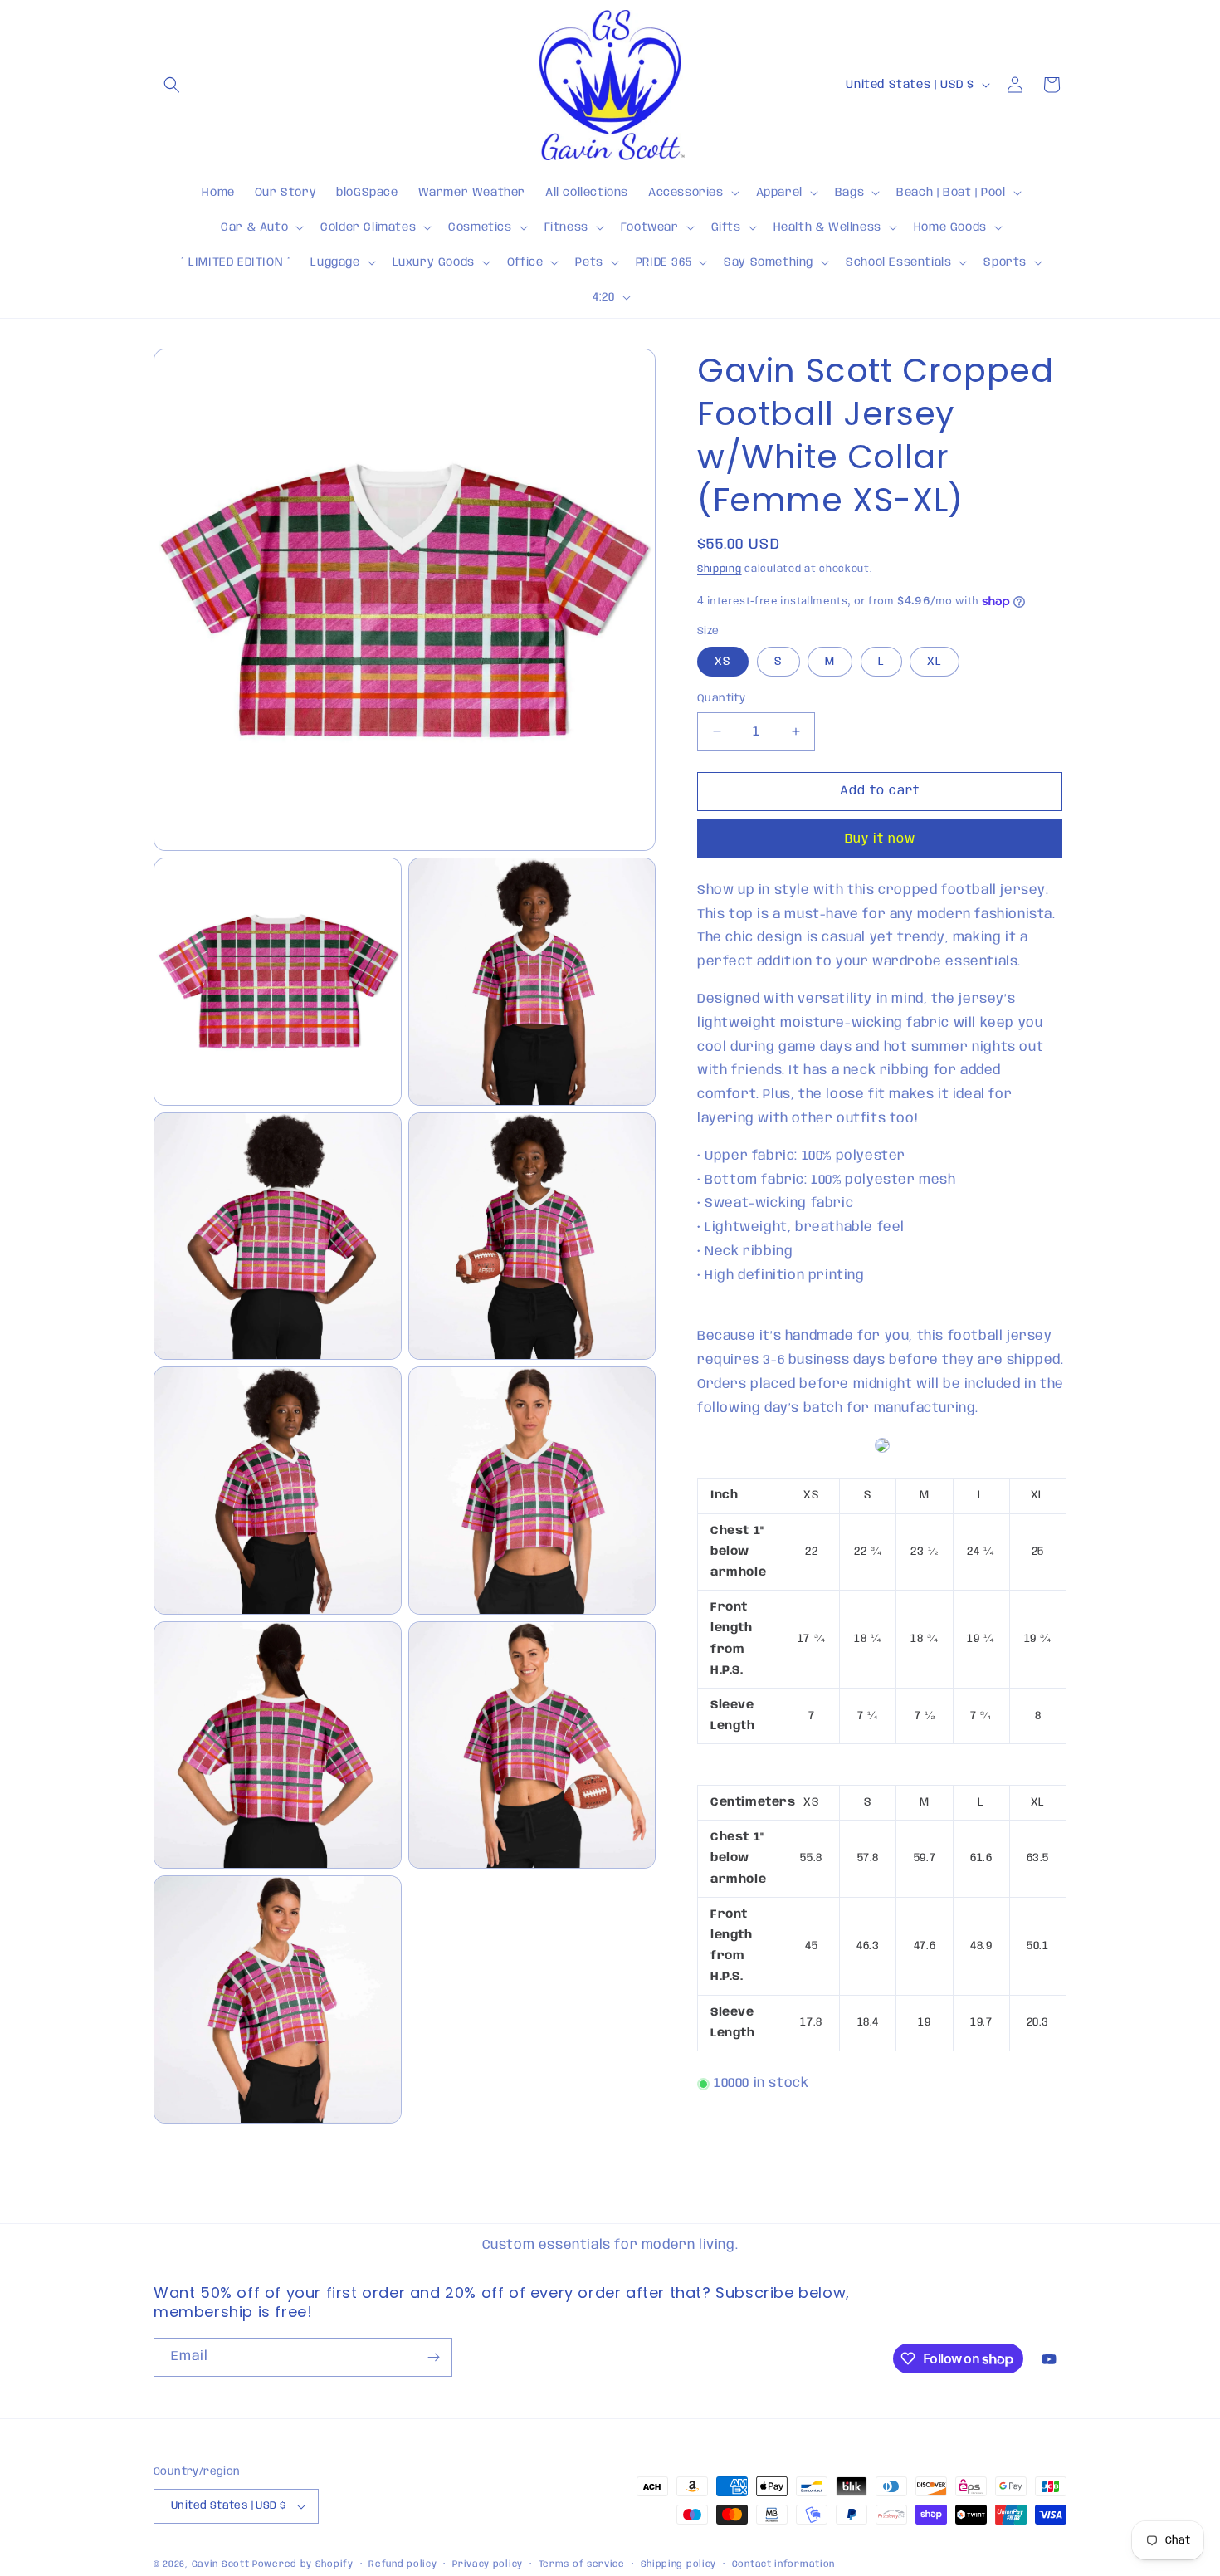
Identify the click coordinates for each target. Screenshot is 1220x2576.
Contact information (783, 2564)
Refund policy (403, 2564)
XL (935, 662)
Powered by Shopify (303, 2564)
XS (723, 662)
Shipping (720, 569)
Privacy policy (488, 2564)
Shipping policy (679, 2564)
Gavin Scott (222, 2564)
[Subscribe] (433, 2357)
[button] (172, 85)
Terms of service (582, 2564)
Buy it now (880, 839)
